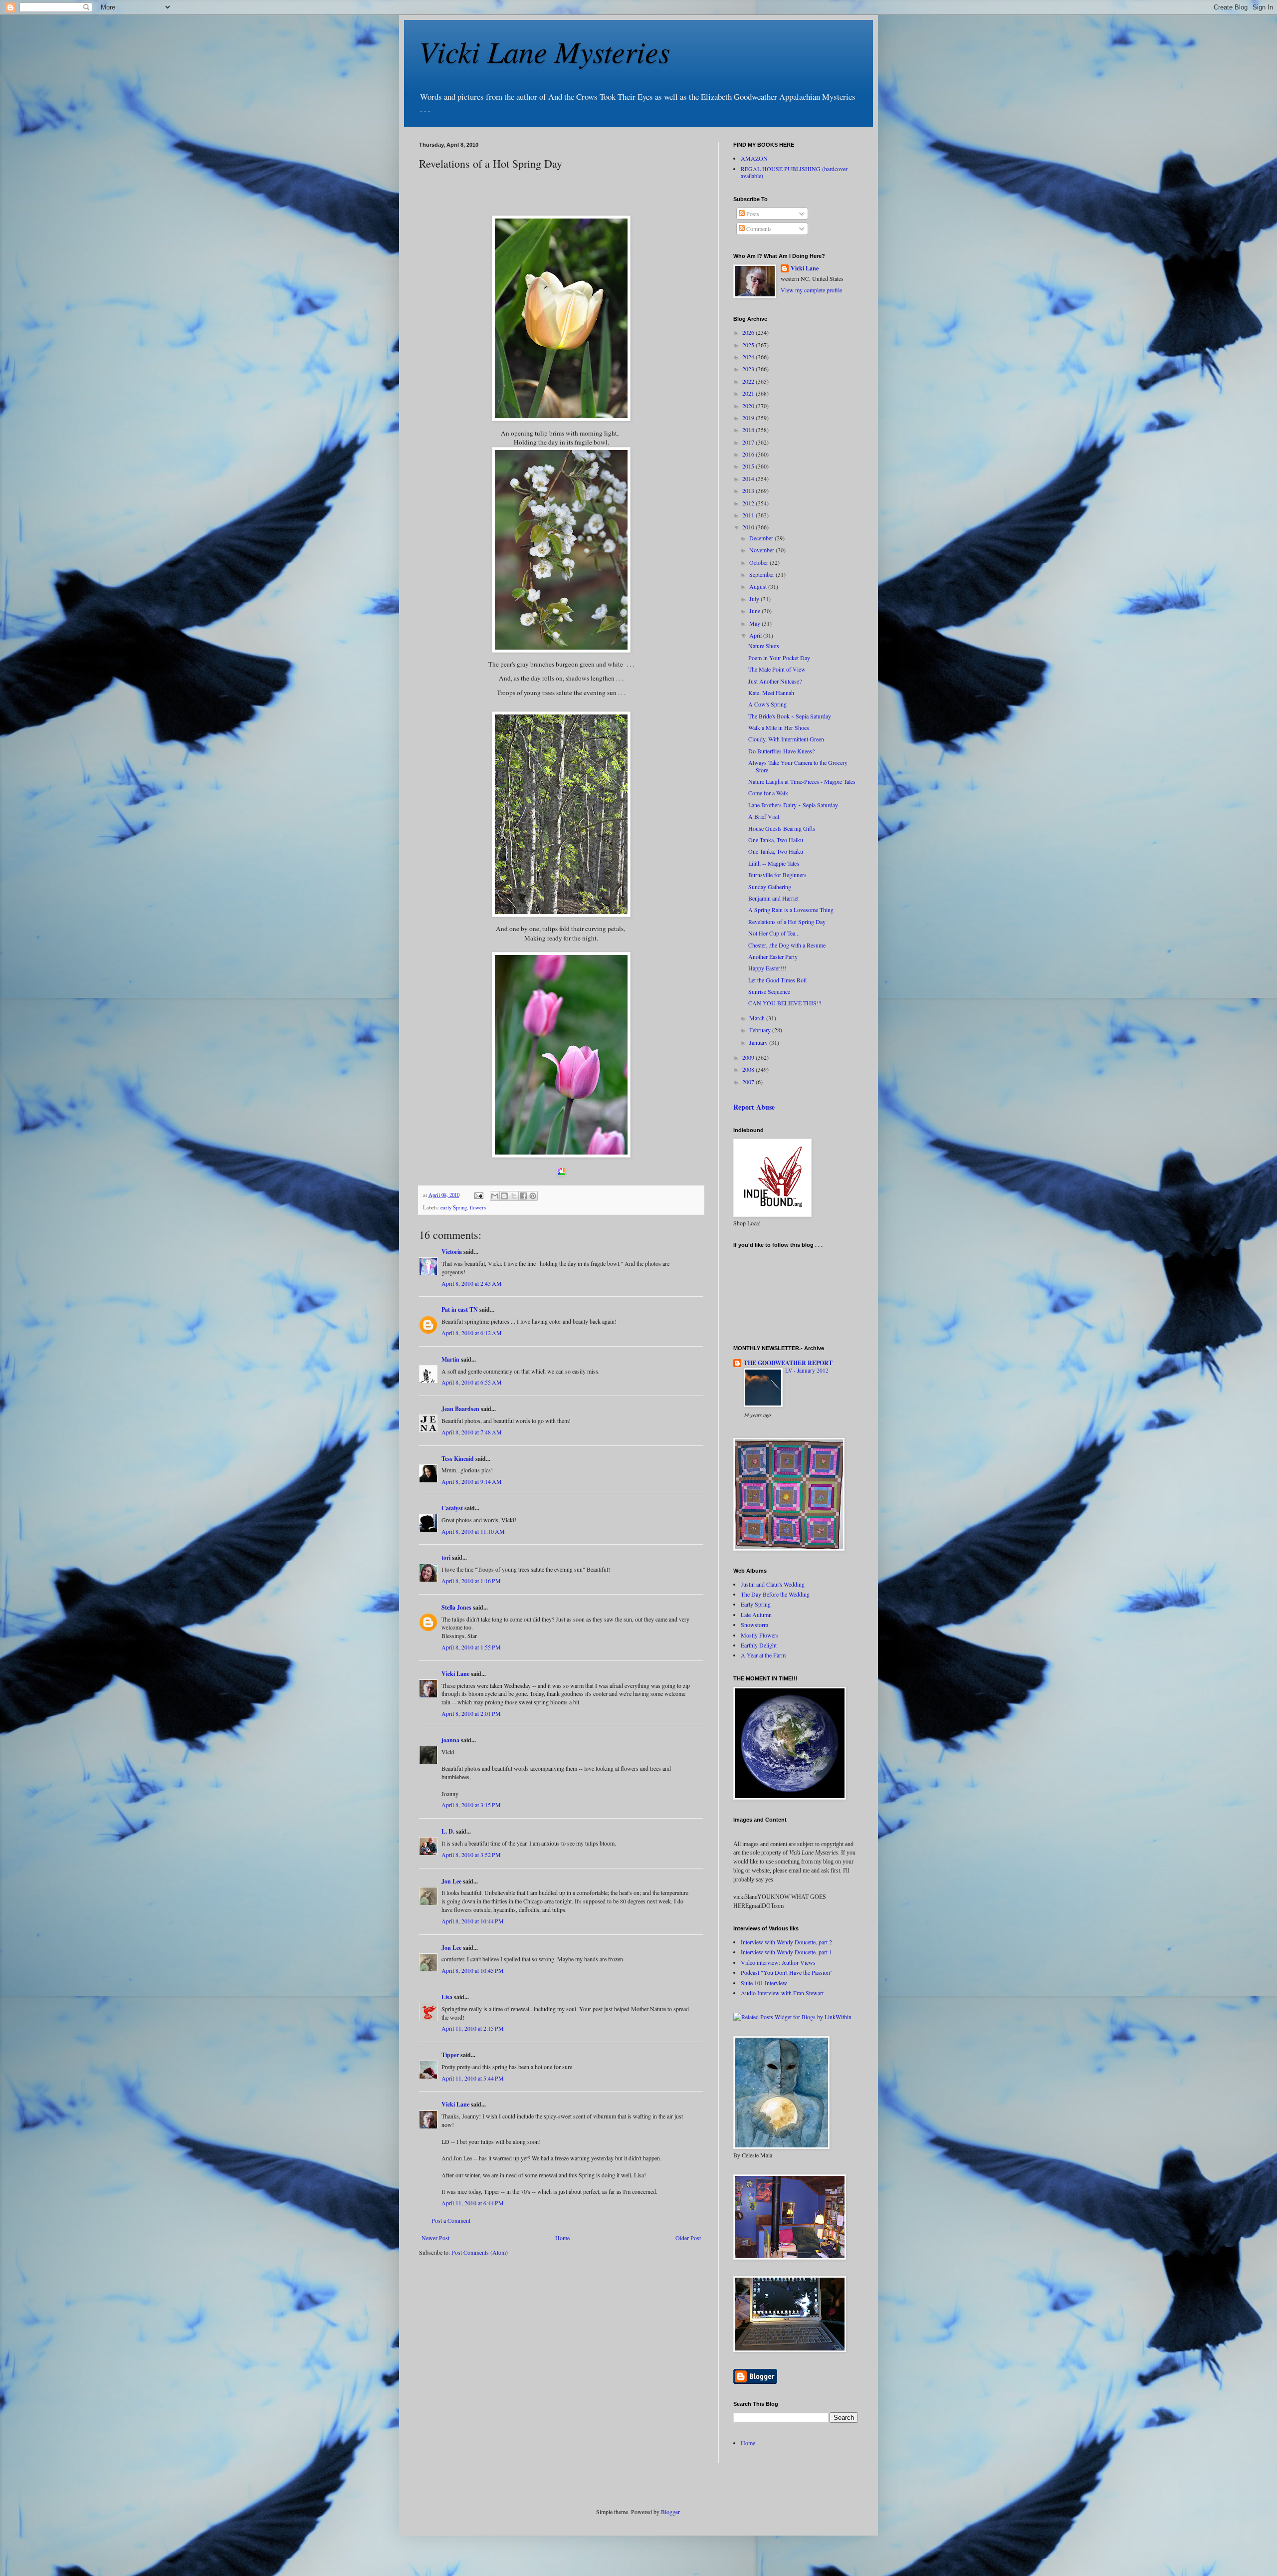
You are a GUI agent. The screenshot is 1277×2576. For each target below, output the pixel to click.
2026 (749, 332)
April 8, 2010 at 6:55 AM (472, 1382)
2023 (749, 369)
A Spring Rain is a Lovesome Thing (791, 910)
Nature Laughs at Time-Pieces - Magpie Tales (802, 781)
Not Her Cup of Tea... (774, 933)
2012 (749, 503)
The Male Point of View (777, 669)
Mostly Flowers (760, 1635)
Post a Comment (451, 2220)
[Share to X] (514, 1196)
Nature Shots (764, 646)
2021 (749, 393)
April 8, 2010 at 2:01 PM (471, 1713)
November (762, 550)
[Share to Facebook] (523, 1196)
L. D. (449, 1831)
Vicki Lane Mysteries (544, 51)
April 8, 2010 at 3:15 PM (471, 1805)
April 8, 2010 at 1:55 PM (471, 1647)
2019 (749, 418)
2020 (749, 406)
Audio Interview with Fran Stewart (782, 1993)
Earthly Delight (759, 1645)
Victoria (452, 1252)
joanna (450, 1740)
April (756, 635)
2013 (749, 490)
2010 (749, 527)
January (759, 1042)
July (755, 599)
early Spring (454, 1207)
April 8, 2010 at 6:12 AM (472, 1333)
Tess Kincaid (458, 1459)
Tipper (450, 2055)
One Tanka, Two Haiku (776, 840)
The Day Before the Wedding (775, 1594)
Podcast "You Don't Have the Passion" (787, 1972)
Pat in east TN (460, 1309)
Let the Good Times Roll (777, 980)
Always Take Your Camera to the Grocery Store (798, 766)
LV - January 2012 (807, 1370)
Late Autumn (756, 1615)
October (759, 562)
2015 (749, 466)
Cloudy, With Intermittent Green (786, 739)
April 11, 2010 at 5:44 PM (473, 2078)
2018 (749, 430)
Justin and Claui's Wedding (773, 1584)
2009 (749, 1057)
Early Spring (756, 1604)
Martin (450, 1359)
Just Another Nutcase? (775, 681)
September (762, 574)
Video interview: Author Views (778, 1962)
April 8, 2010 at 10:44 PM (473, 1921)
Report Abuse (754, 1107)
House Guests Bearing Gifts (782, 828)
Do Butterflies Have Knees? (781, 751)
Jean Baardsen (460, 1409)
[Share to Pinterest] (533, 1196)
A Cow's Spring (767, 704)
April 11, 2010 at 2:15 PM (473, 2028)
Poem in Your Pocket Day (779, 658)
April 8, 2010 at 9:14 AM (472, 1481)
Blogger (670, 2512)
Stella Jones (456, 1607)
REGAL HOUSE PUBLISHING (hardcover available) (794, 172)
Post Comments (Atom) (480, 2252)
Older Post (688, 2238)
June (755, 611)
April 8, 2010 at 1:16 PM (471, 1581)
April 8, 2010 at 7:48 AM (472, 1432)
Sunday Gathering (770, 887)
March (758, 1018)
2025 (749, 345)
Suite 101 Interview (764, 1983)
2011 (749, 515)
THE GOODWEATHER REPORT (788, 1363)
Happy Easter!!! (767, 968)
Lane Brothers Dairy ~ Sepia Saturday (793, 805)
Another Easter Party (773, 956)
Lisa (447, 1997)
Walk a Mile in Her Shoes (779, 727)
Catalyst (452, 1508)
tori (446, 1557)
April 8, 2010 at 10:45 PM (473, 1970)
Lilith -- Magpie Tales (774, 863)
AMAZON (754, 158)
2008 (749, 1069)
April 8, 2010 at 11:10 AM (473, 1531)
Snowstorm (754, 1625)
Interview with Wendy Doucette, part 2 (786, 1942)
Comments (758, 229)
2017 (749, 442)
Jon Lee (451, 1881)
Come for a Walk (768, 793)
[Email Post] (478, 1195)
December (762, 538)
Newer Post (435, 2238)
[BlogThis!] (504, 1196)
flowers (478, 1207)
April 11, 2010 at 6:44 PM (473, 2203)
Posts (752, 214)
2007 (749, 1082)
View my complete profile (811, 290)
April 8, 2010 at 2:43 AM (472, 1283)
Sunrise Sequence (769, 991)
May (755, 623)
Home (562, 2238)
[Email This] (495, 1196)
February (761, 1030)
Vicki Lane (455, 1674)
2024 (749, 357)
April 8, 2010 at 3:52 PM (471, 1855)
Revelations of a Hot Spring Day (787, 922)
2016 (749, 454)
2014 (749, 478)
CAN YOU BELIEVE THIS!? (785, 1003)
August (759, 586)
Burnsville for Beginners (777, 875)
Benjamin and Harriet (773, 898)
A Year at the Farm (763, 1655)
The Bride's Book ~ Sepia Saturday (790, 716)
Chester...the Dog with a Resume (787, 945)
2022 (749, 381)
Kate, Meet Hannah (771, 693)
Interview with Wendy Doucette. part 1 (786, 1952)
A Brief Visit (764, 816)
